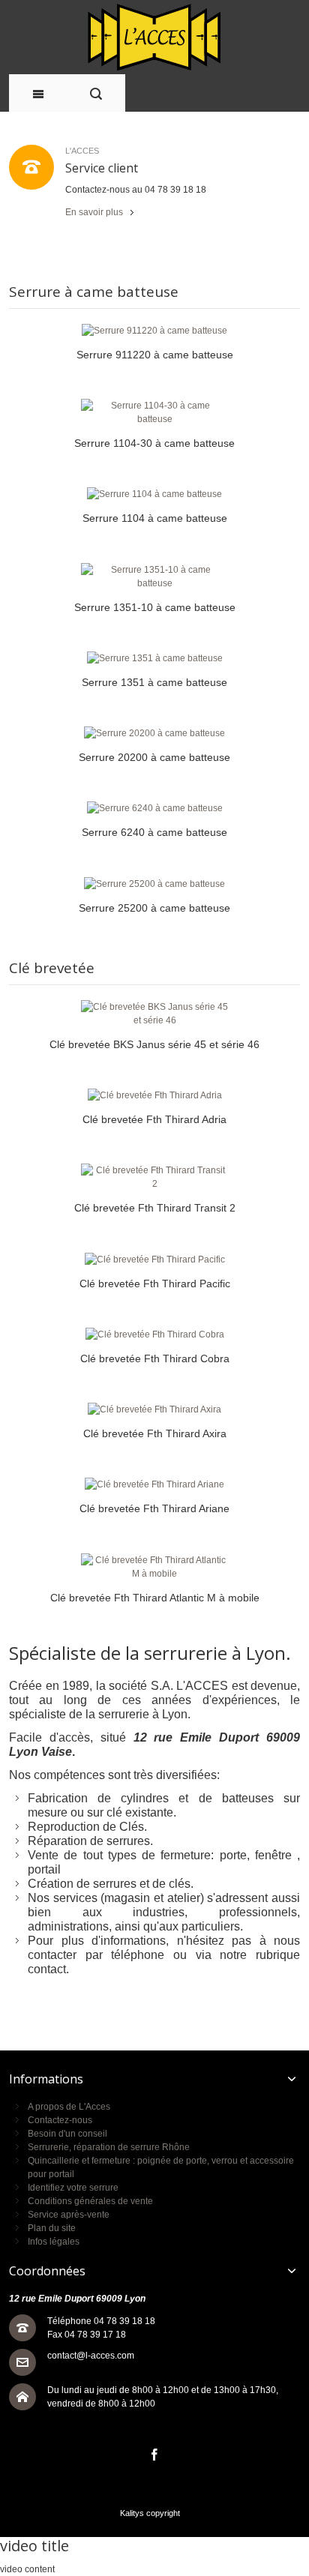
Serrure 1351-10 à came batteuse (155, 607)
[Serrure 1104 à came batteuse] (154, 494)
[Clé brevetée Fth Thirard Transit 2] (154, 1177)
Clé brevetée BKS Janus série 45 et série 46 (154, 1044)
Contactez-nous (60, 2120)
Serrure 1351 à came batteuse (154, 682)
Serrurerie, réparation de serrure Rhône (109, 2147)
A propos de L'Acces (69, 2107)
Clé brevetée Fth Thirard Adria (154, 1119)
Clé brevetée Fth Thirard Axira (155, 1433)
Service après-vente (69, 2215)
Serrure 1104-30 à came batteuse (154, 443)
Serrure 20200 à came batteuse (154, 757)
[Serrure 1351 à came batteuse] (154, 658)
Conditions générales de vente (90, 2201)
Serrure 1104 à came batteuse (155, 518)
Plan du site (52, 2228)
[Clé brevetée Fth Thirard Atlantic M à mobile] (154, 1567)
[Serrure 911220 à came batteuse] (154, 331)
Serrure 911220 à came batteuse (155, 355)
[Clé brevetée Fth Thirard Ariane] (154, 1484)
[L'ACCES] (155, 37)
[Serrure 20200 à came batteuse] (154, 733)
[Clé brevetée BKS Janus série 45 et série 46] (154, 1014)
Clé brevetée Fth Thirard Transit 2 (155, 1208)
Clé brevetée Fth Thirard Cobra (155, 1358)
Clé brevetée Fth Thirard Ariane (154, 1508)
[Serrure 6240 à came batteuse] (154, 808)
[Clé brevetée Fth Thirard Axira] (154, 1409)
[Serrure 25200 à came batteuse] (154, 884)
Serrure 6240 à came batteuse (154, 832)
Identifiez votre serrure (73, 2188)
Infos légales (54, 2242)
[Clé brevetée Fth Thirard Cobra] (154, 1334)
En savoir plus (94, 212)
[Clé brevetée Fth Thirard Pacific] (154, 1260)
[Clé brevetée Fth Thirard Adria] (154, 1095)
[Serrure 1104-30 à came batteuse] (154, 412)
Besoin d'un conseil (67, 2134)
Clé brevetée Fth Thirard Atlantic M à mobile (155, 1598)
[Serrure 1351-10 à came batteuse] (154, 577)
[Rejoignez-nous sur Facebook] (154, 2455)
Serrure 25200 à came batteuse (154, 908)
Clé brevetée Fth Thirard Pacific (155, 1284)
